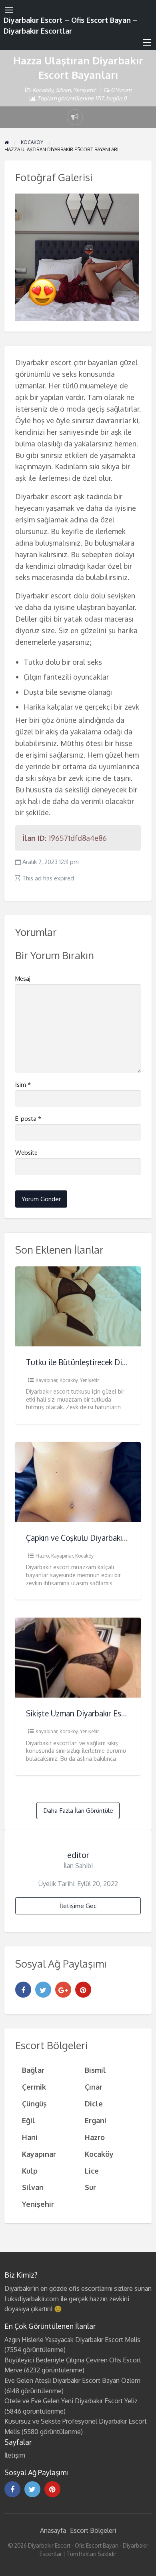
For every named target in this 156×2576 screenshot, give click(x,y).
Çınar (94, 2087)
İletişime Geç (78, 1906)
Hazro (42, 1556)
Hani (30, 2137)
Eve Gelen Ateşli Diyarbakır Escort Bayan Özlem (72, 2380)
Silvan (63, 90)
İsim (23, 1085)
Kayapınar (46, 1380)
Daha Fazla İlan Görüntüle (78, 1810)
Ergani (96, 2120)
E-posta (28, 1119)
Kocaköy (43, 90)
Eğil (29, 2120)
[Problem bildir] (75, 117)
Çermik (34, 2087)
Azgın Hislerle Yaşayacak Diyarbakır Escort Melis (72, 2340)
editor (78, 1855)
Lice (92, 2171)
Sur (90, 2187)
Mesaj (23, 979)
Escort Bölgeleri (93, 2530)
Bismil (95, 2070)
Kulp (30, 2171)
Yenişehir (85, 90)
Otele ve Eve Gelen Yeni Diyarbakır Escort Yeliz (71, 2401)
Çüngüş (34, 2103)
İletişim (15, 2455)
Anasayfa (53, 2530)
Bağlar (33, 2070)
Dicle (94, 2103)
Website (26, 1153)
